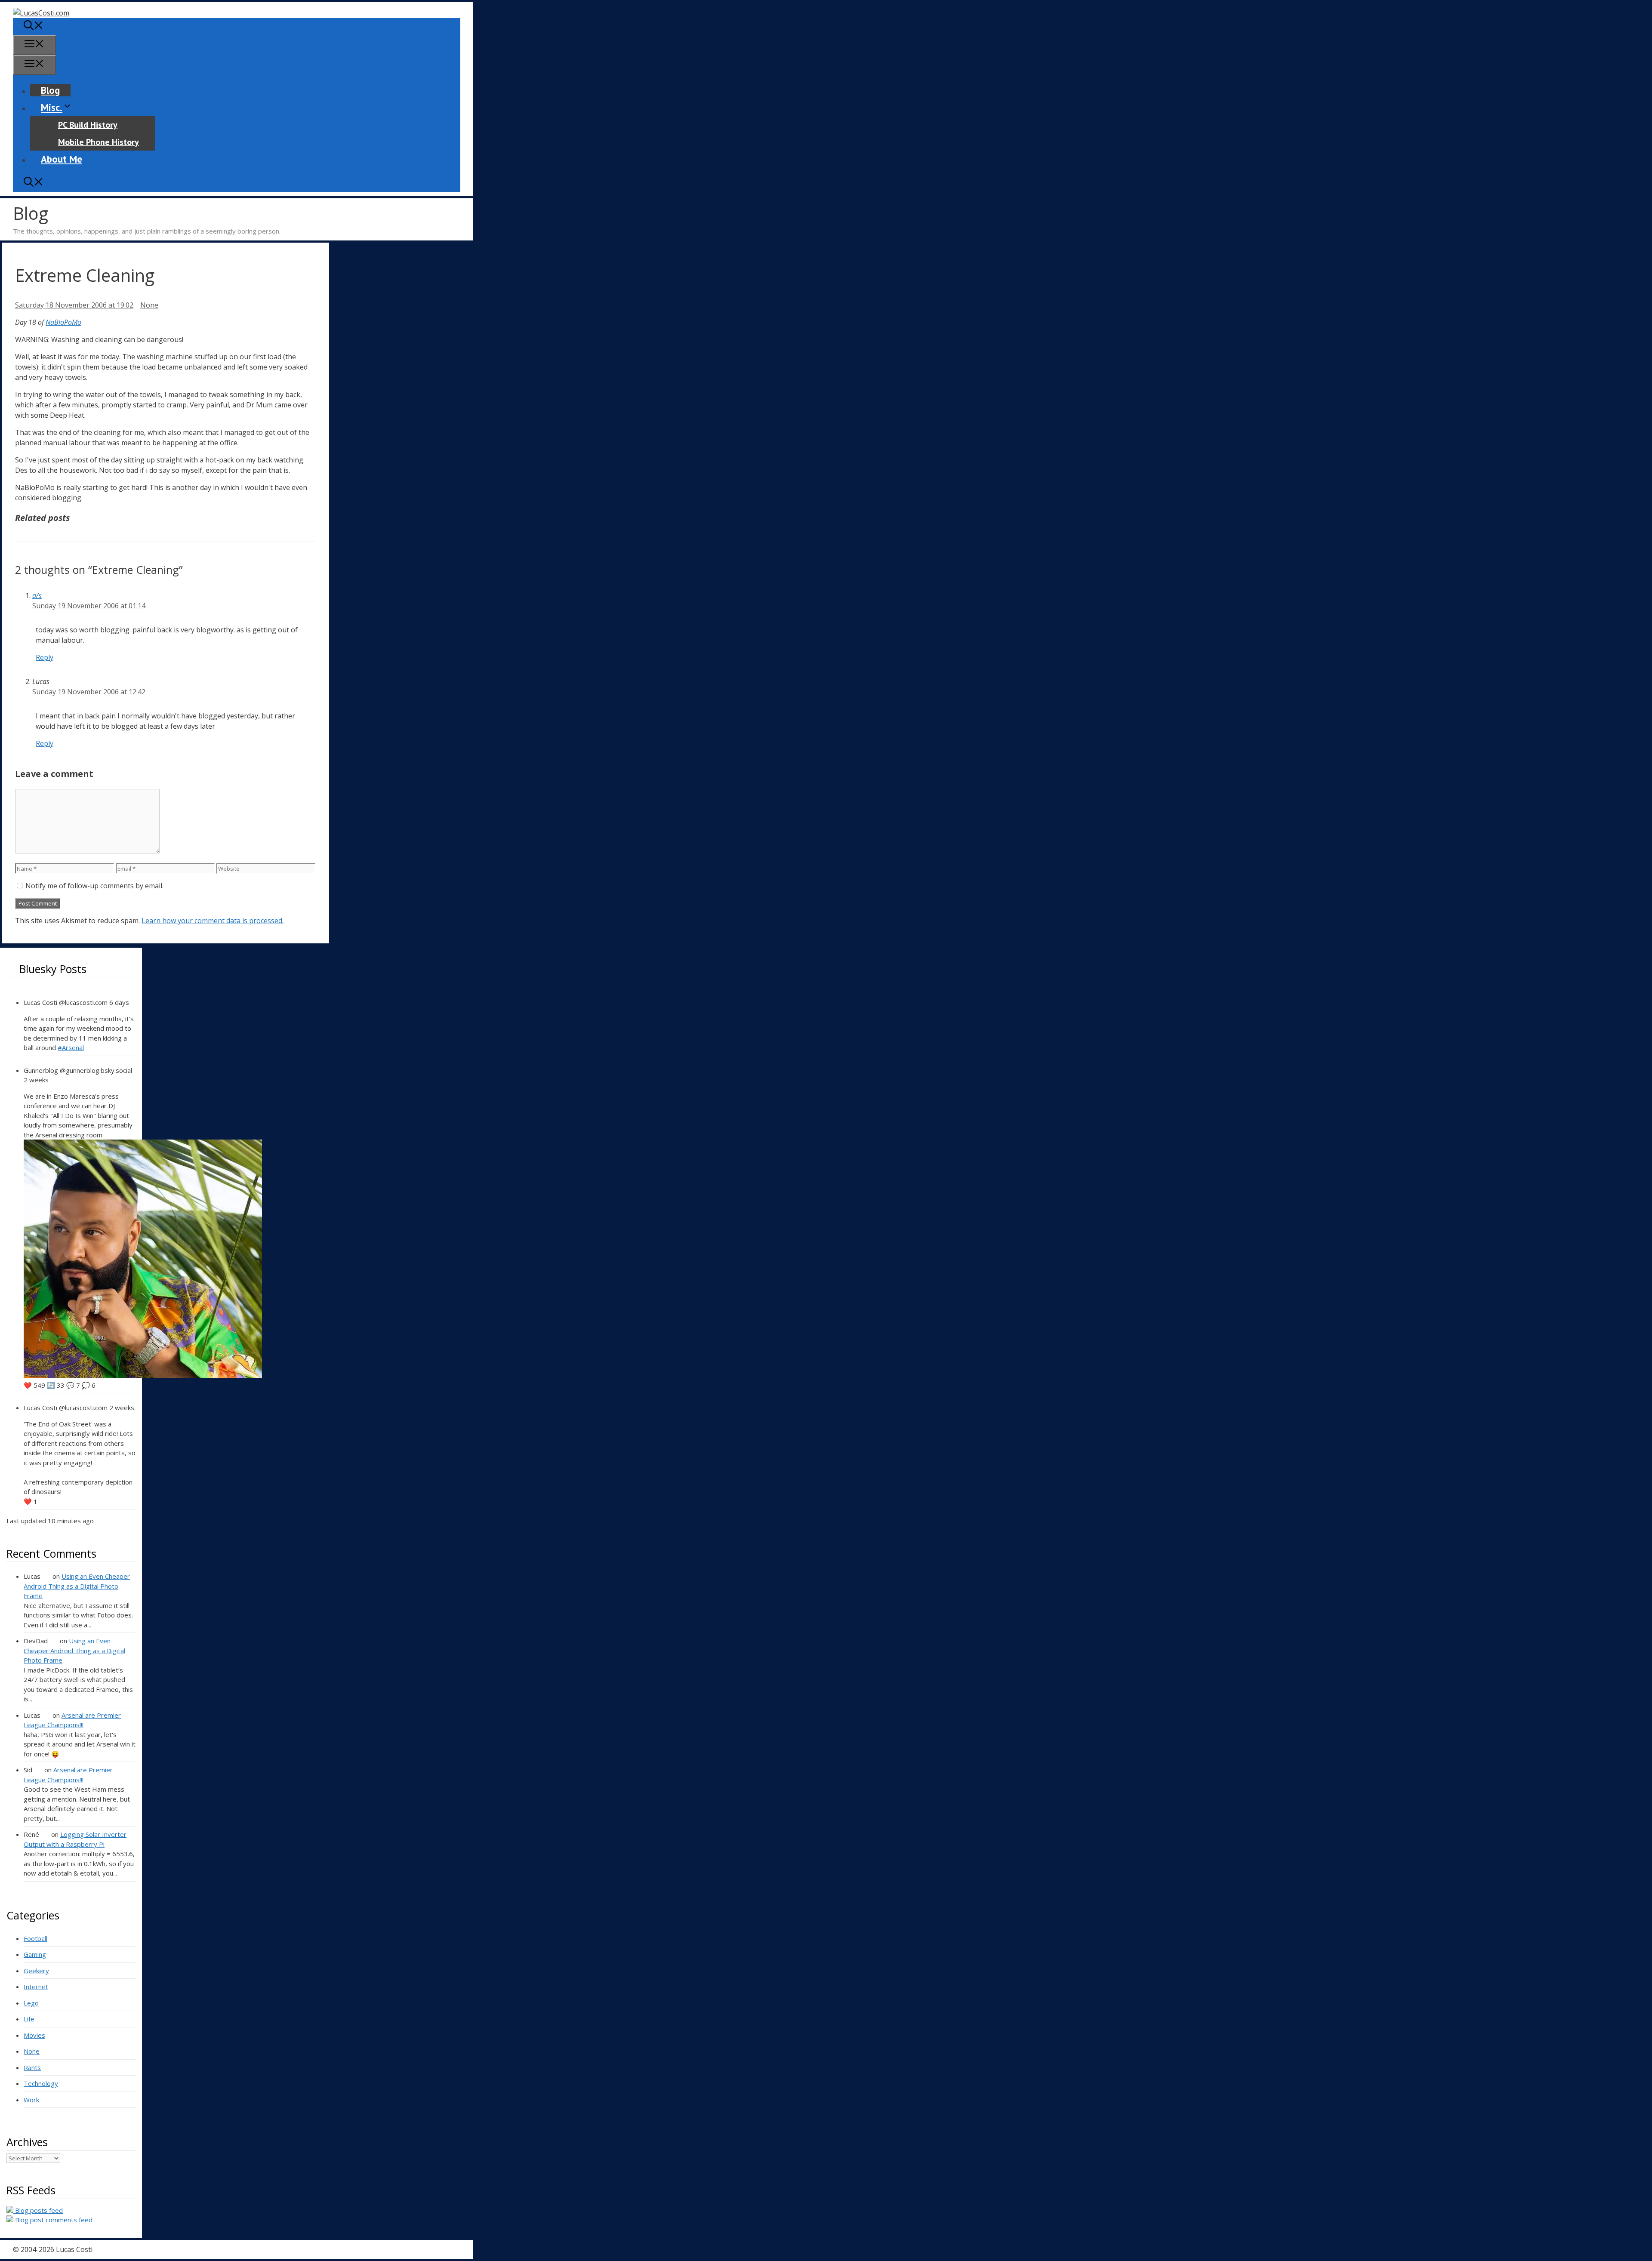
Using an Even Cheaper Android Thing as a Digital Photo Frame (77, 1586)
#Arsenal (71, 1047)
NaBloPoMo (63, 322)
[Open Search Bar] (34, 26)
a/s (37, 595)
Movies (34, 2035)
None (149, 305)
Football (35, 1938)
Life (29, 2019)
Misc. (52, 107)
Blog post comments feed (53, 2220)
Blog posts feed (38, 2210)
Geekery (36, 1971)
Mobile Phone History (99, 142)
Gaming (35, 1954)
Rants (32, 2067)
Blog (50, 90)
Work (31, 2100)
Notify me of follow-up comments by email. (94, 886)
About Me (62, 159)
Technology (41, 2083)
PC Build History (88, 125)
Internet (36, 1987)
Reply (45, 657)
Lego (31, 2003)
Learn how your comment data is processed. (213, 921)
